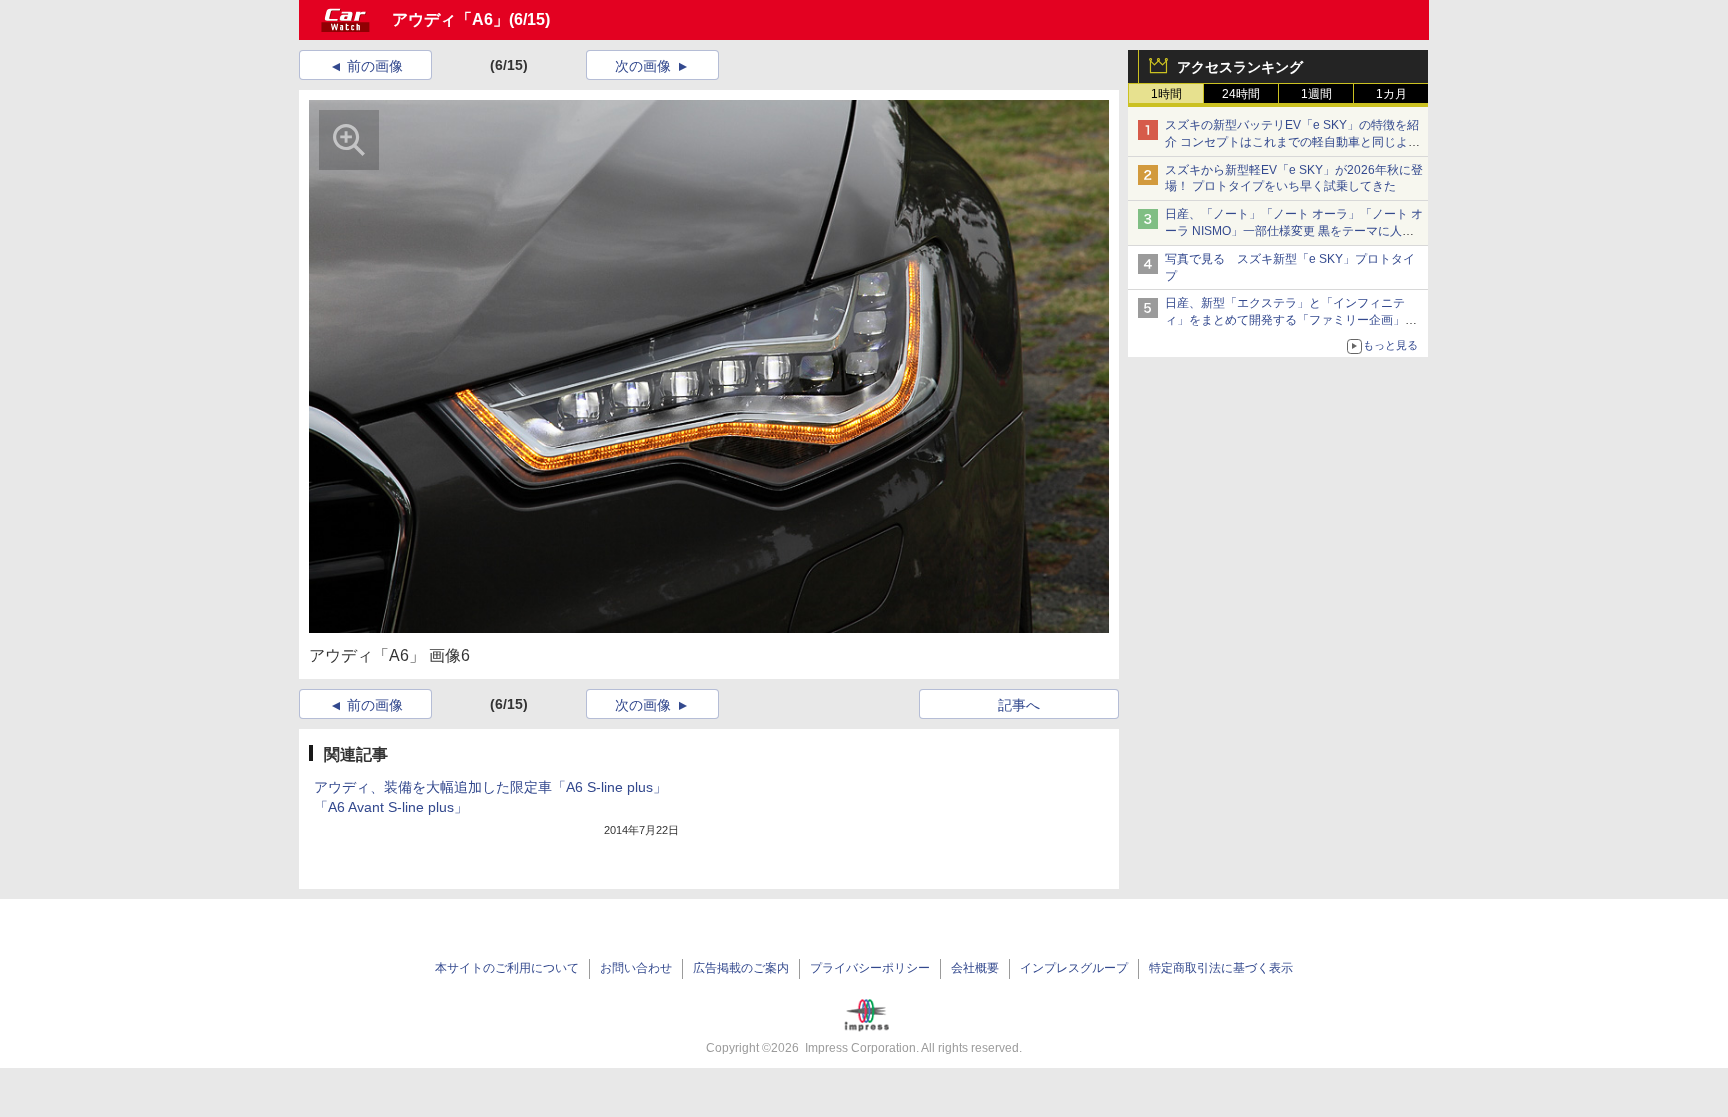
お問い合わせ (636, 968)
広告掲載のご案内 (741, 968)
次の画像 (643, 66)
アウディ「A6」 (450, 19)
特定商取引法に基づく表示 (1221, 968)
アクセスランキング (1240, 67)
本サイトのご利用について (507, 968)
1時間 (1166, 94)
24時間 (1241, 94)
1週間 (1316, 94)
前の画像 (375, 66)
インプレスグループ (1074, 968)
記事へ (1019, 705)
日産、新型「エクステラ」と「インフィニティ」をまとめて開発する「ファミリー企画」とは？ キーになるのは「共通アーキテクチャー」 (1292, 320)
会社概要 (975, 968)
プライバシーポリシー (870, 968)
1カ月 (1391, 94)
